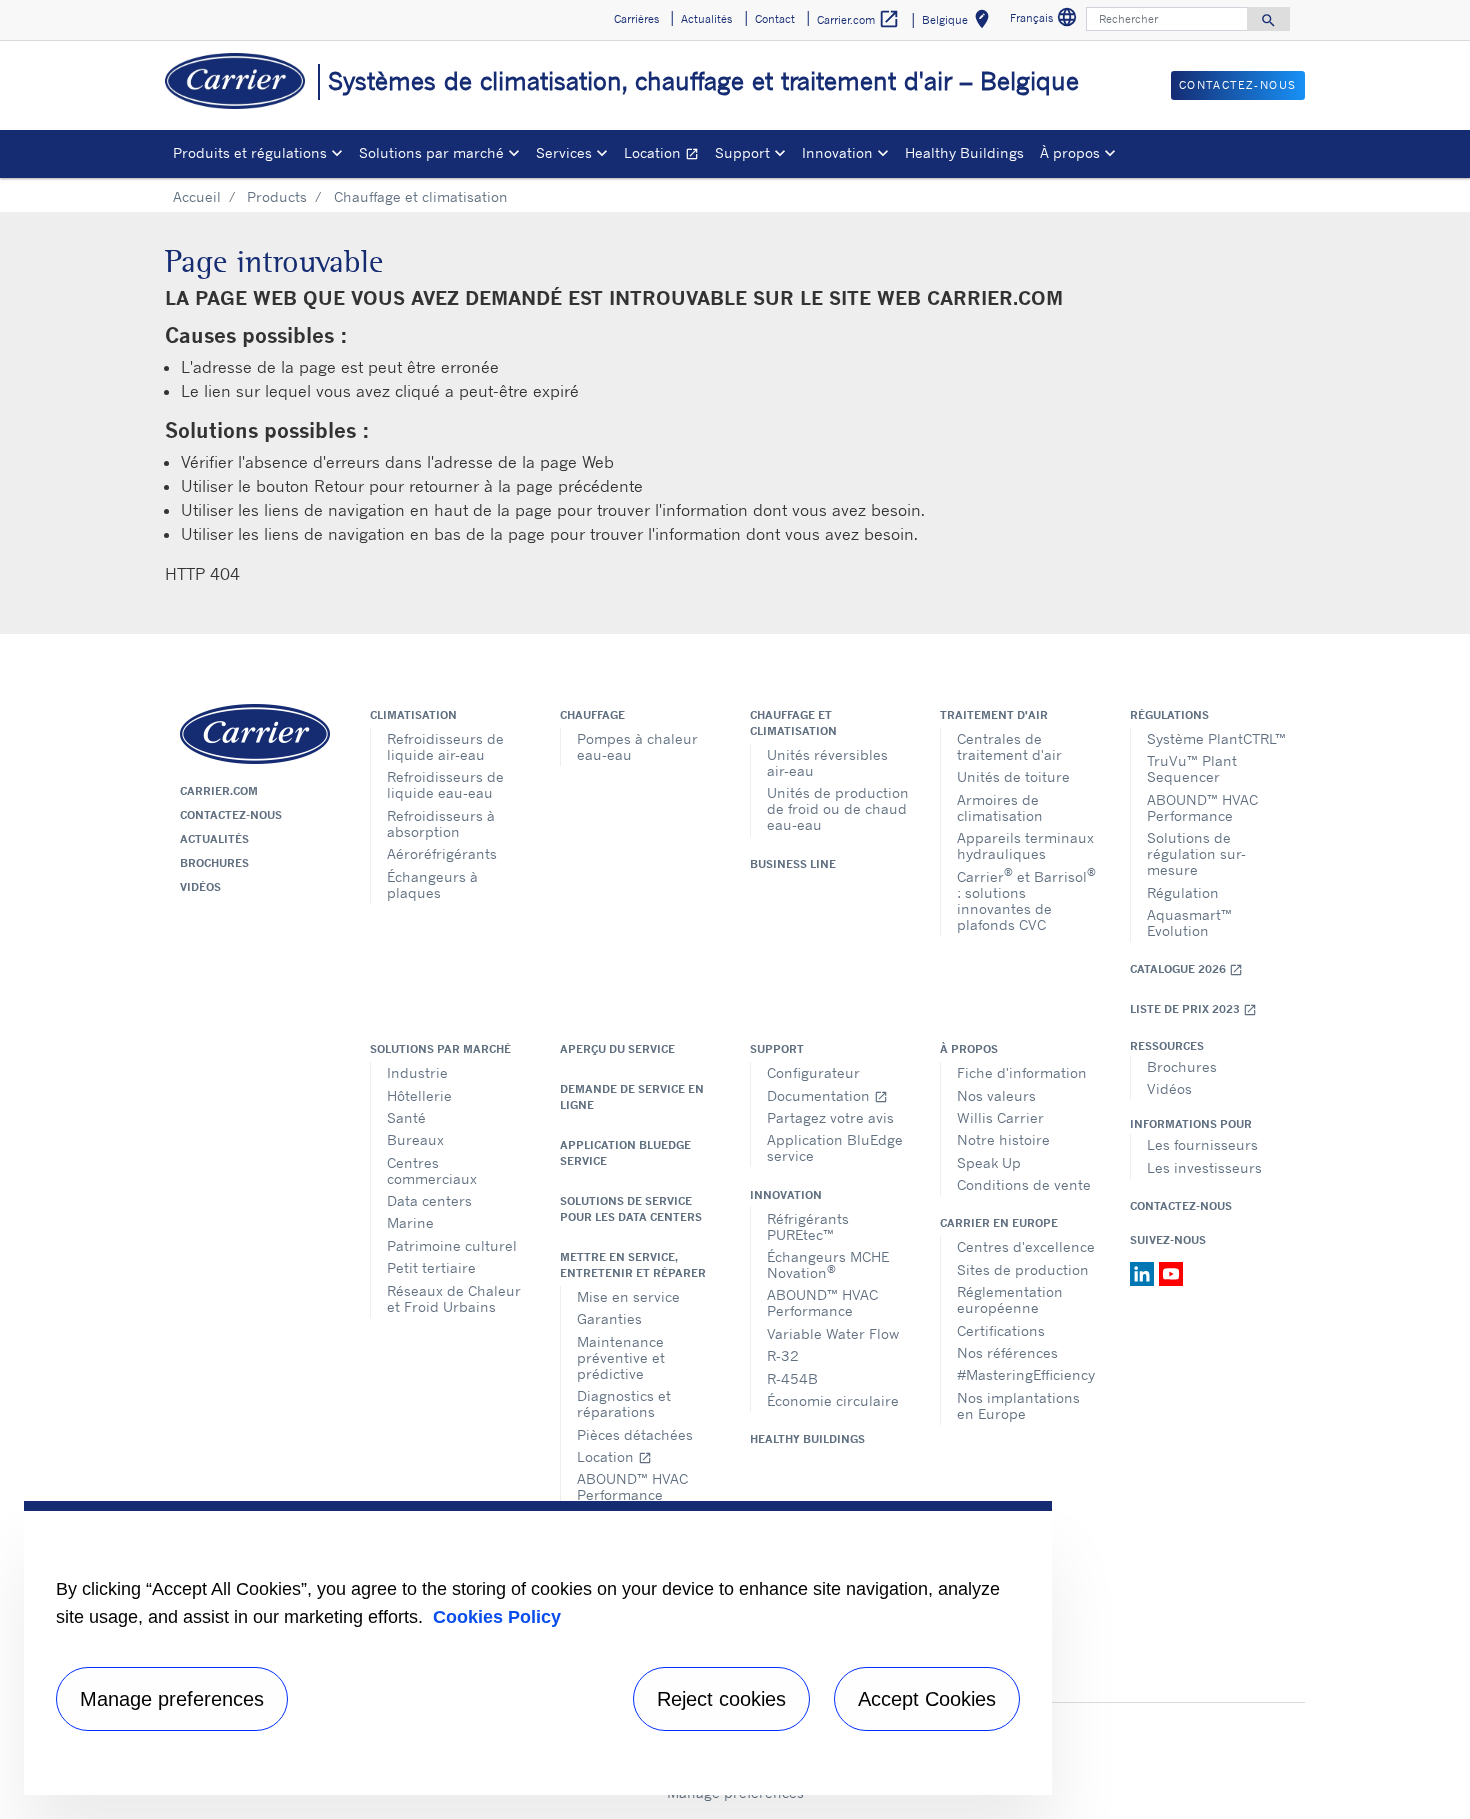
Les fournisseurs (1202, 1144)
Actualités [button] (706, 19)
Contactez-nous (231, 815)
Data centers (429, 1200)
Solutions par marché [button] (431, 152)
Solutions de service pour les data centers (631, 1209)
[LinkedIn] (1144, 1272)
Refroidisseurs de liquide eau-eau (445, 784)
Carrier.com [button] (858, 19)
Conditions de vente (1024, 1184)
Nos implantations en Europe (1018, 1405)
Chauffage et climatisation (793, 723)
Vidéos (200, 887)
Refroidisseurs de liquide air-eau (445, 746)
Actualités (214, 839)
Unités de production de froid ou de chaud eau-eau (838, 808)
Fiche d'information (1022, 1072)
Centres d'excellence (1026, 1246)
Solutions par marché (440, 1049)
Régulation (1183, 892)
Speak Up (989, 1162)
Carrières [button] (636, 19)
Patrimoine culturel (452, 1245)
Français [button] (1046, 20)
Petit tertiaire (431, 1267)
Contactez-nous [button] (1238, 85)
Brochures (214, 863)
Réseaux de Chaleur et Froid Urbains (454, 1298)
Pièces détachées (635, 1434)
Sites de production (1023, 1269)
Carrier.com (219, 791)
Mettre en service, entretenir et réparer (633, 1265)
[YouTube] (1171, 1272)
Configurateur (813, 1072)
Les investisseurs (1204, 1167)
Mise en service (628, 1296)
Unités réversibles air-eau (827, 762)
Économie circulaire (833, 1400)
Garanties (609, 1318)
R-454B (792, 1378)
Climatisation (413, 715)
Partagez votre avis (830, 1117)
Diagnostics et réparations (624, 1403)
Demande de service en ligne (632, 1097)
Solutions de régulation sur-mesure (1196, 853)
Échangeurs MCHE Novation (828, 1264)
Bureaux (415, 1139)
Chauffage (592, 715)
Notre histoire (1003, 1139)
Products (277, 196)
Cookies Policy (497, 1617)
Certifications (1001, 1330)
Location (665, 155)
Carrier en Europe (999, 1223)
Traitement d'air (994, 715)
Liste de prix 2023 (1193, 1009)
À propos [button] (1070, 152)
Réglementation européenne (1010, 1299)
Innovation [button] (837, 152)
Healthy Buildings (964, 152)
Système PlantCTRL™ (1216, 738)
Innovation (786, 1195)
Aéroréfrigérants (442, 853)
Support (777, 1049)
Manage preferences (172, 1699)
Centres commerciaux (432, 1170)
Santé (406, 1117)
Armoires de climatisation (1000, 807)
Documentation (827, 1095)
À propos (969, 1049)
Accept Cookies (927, 1699)
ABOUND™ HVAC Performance (1202, 807)
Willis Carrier (1000, 1117)
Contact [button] (775, 19)
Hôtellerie (419, 1095)
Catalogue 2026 (1186, 969)
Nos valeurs (996, 1095)
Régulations (1169, 715)
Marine (410, 1222)
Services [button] (564, 152)
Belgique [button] (959, 22)
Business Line (793, 864)
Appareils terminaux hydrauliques (1025, 845)
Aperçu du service (617, 1049)
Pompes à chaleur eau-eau (637, 746)
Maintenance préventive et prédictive (621, 1357)
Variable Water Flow (833, 1333)
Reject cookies (721, 1699)
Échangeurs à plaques (432, 884)
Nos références (1007, 1352)
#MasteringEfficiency (1026, 1374)
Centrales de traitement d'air (1009, 746)
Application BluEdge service (625, 1153)
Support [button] (742, 152)
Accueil (197, 196)
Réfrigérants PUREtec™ (808, 1226)
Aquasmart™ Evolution (1189, 922)
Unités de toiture (1013, 776)
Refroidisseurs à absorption (441, 823)
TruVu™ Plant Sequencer (1192, 768)
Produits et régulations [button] (250, 152)
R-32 (783, 1355)
